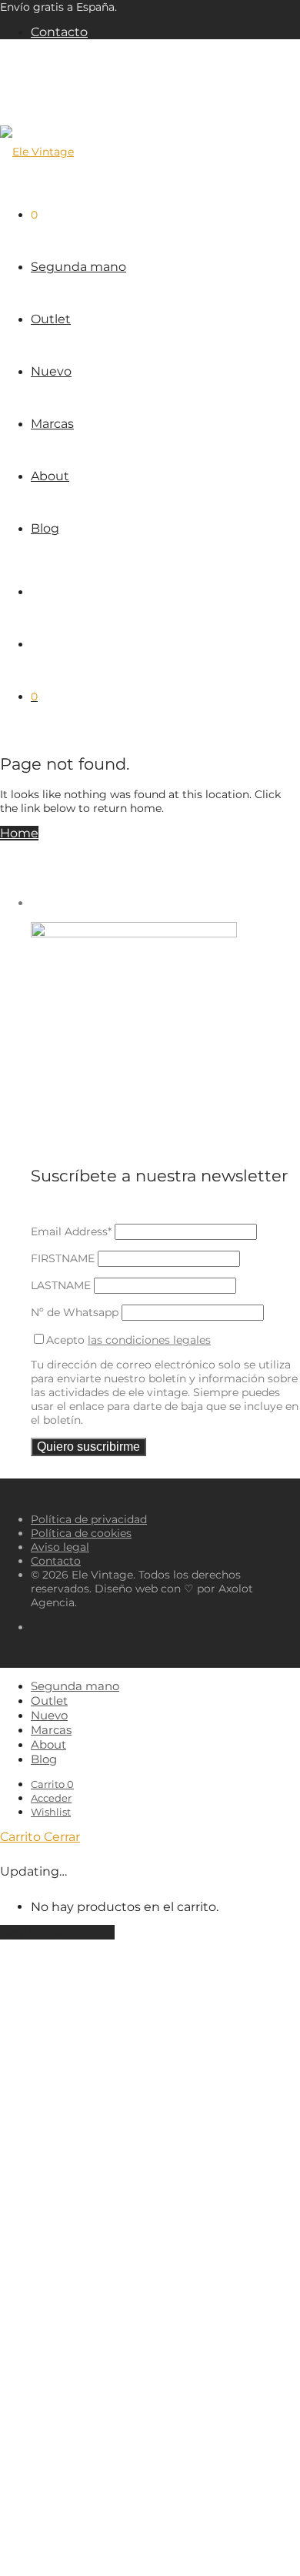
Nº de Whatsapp (75, 1312)
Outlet (51, 319)
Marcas (52, 424)
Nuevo (51, 371)
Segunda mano (78, 267)
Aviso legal (60, 1547)
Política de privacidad (89, 1519)
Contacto (59, 32)
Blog (45, 528)
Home (19, 833)
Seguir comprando (57, 1932)
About (50, 476)
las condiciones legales (149, 1340)
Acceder (51, 1798)
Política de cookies (81, 1533)
